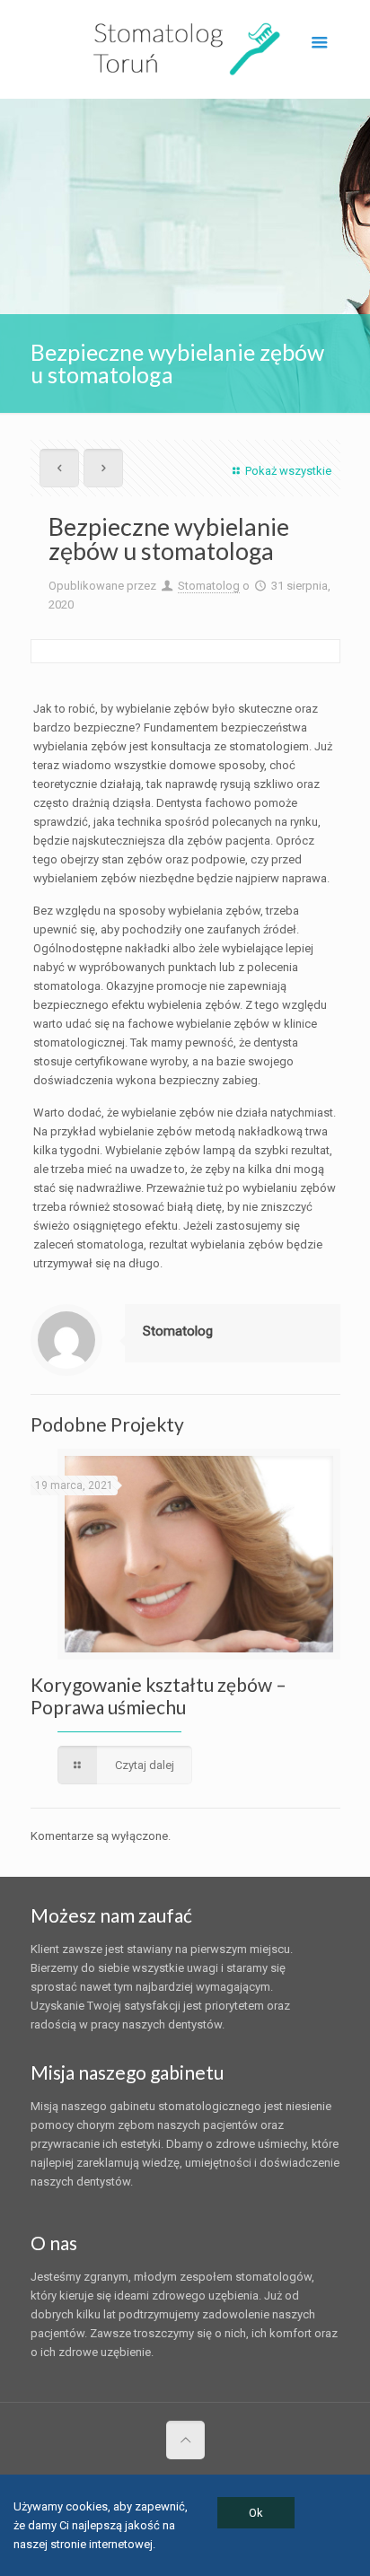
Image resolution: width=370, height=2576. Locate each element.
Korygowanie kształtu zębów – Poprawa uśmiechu (159, 1695)
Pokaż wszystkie (288, 471)
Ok (256, 2513)
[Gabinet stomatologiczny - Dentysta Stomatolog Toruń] (185, 49)
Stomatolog (209, 586)
